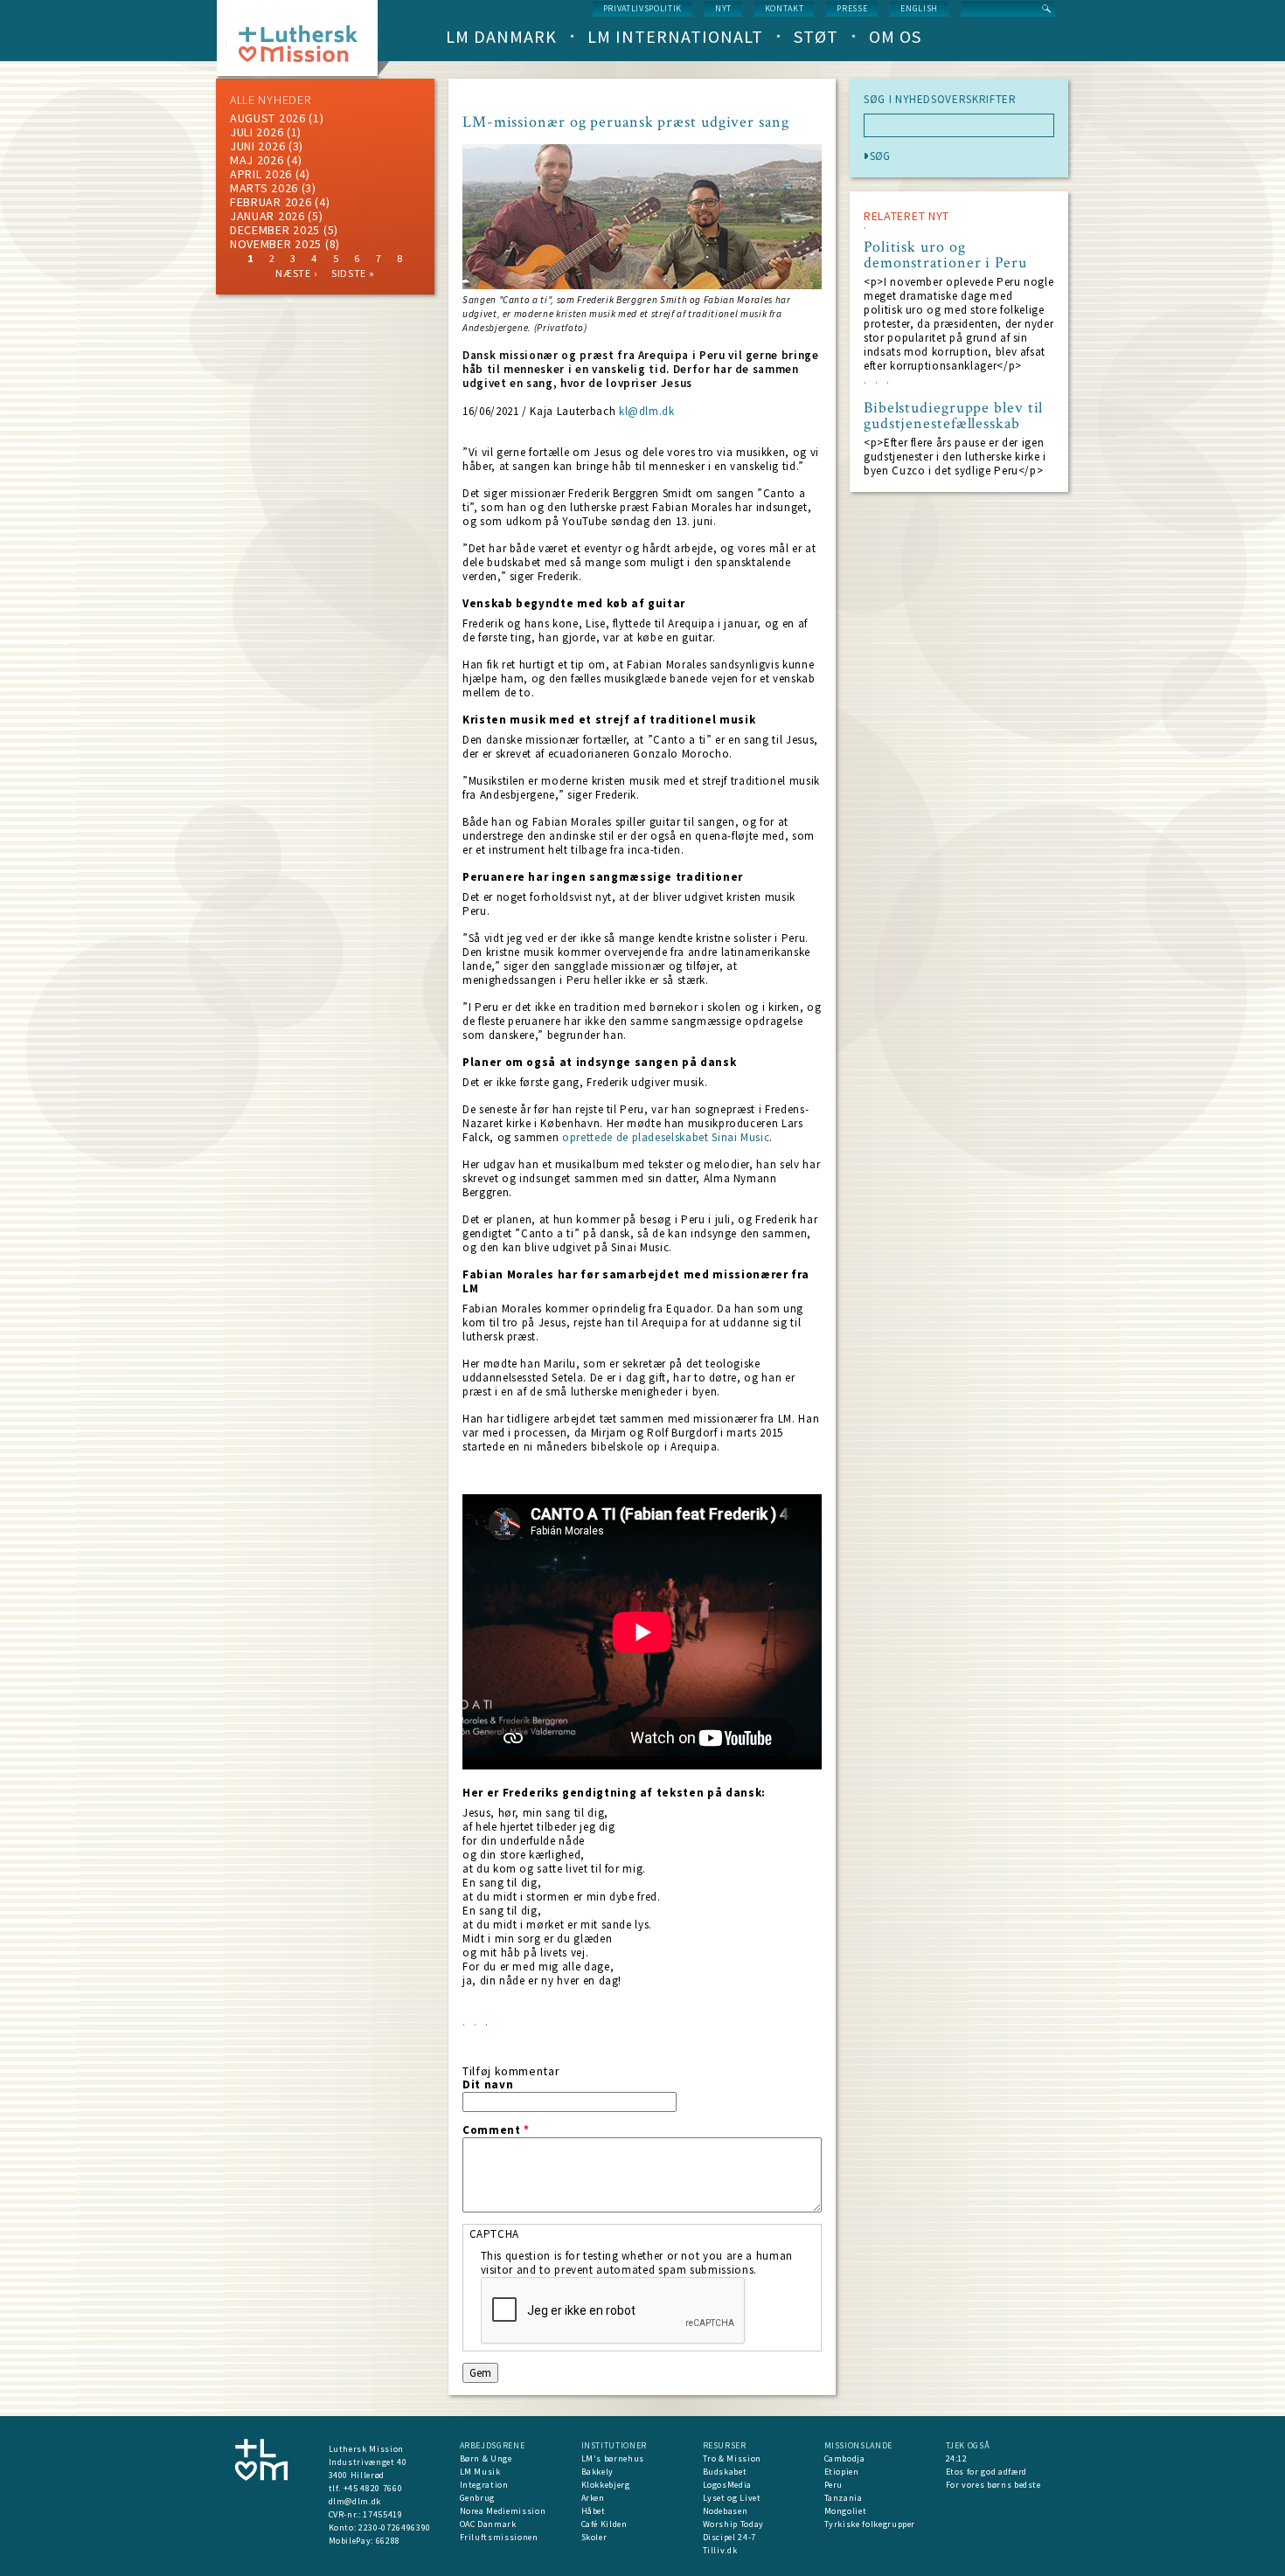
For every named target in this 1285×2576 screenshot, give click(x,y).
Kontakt (785, 8)
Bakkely (598, 2472)
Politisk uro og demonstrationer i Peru (945, 255)
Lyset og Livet (732, 2498)
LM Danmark (501, 36)
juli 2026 (257, 132)
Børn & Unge (486, 2458)
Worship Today (733, 2524)
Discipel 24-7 (729, 2537)
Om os (895, 36)
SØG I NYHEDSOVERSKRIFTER (940, 100)
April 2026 (261, 174)
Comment (496, 2130)
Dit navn (488, 2085)
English (919, 8)
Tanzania (844, 2498)
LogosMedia (728, 2485)
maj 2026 (257, 160)
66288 (388, 2541)
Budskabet (725, 2472)
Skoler (594, 2537)
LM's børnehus (613, 2458)
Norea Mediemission (503, 2511)
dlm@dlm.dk (355, 2501)
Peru (834, 2485)
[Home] (304, 43)
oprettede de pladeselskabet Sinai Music (666, 1137)
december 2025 (275, 230)
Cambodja (845, 2458)
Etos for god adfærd (986, 2472)
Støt (816, 36)
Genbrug (478, 2498)
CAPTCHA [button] (495, 2234)
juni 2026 (257, 146)
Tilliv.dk (720, 2550)
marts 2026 (264, 188)
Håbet (594, 2511)
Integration (484, 2485)
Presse (852, 8)
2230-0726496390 (395, 2528)
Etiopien (842, 2472)
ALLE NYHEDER (270, 100)
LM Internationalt (675, 36)
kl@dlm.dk (647, 411)
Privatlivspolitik (642, 8)
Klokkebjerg (606, 2485)
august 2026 (268, 118)
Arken (593, 2498)
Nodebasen (726, 2511)
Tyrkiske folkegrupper (870, 2524)
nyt (723, 8)
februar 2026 (271, 202)
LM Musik (480, 2472)
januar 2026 (267, 216)
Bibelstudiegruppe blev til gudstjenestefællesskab (953, 416)
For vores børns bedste (993, 2485)
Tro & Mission (732, 2458)
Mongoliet (846, 2511)
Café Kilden (604, 2524)
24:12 (957, 2458)
